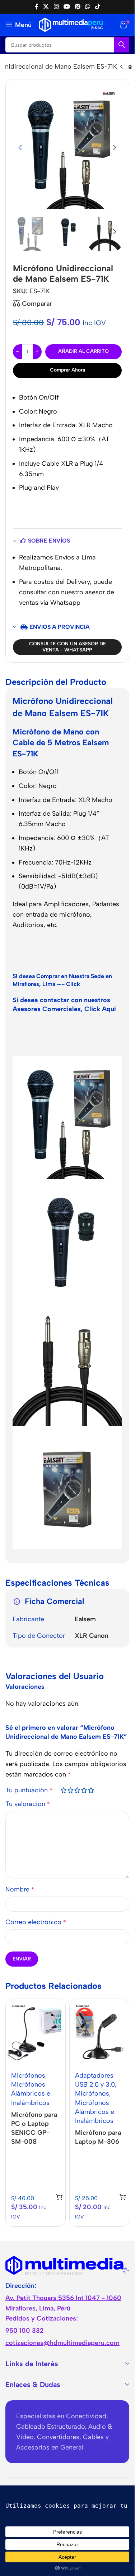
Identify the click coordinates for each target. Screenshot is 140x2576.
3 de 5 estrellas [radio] (77, 1790)
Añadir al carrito (83, 351)
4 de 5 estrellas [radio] (84, 1790)
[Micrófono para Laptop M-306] (99, 2032)
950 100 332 (25, 2331)
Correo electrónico (36, 1922)
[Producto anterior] (121, 67)
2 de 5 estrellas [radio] (70, 1790)
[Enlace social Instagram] (56, 7)
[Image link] (67, 2265)
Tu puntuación (29, 1790)
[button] (20, 148)
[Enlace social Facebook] (37, 7)
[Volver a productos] (130, 67)
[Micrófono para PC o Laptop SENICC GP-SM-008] (36, 2032)
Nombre (20, 1889)
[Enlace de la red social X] (46, 7)
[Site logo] (71, 24)
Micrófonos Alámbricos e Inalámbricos (31, 2093)
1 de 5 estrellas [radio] (63, 1790)
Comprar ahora (67, 370)
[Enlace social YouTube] (67, 7)
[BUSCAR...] (122, 45)
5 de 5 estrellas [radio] (91, 1790)
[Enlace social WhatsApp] (88, 7)
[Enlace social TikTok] (97, 7)
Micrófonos (28, 2075)
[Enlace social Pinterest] (78, 7)
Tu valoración (28, 1804)
